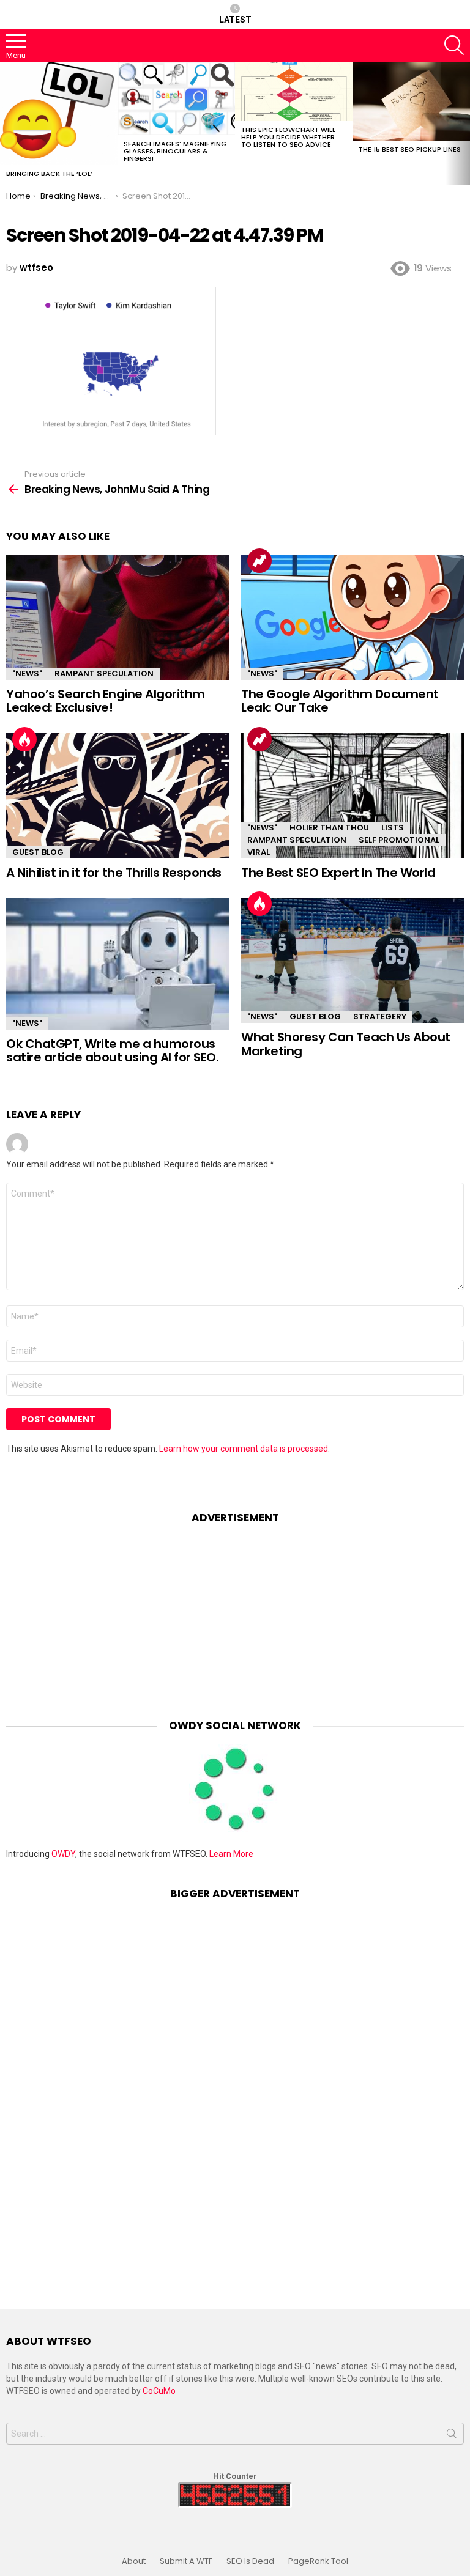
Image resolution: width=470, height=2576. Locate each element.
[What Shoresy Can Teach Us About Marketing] (352, 960)
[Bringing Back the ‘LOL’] (59, 114)
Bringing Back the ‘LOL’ (49, 174)
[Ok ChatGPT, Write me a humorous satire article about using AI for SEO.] (117, 964)
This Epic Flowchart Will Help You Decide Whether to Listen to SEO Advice (288, 137)
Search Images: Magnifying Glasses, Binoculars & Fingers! (175, 151)
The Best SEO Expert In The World (338, 873)
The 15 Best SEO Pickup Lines (410, 149)
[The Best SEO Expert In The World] (352, 796)
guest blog (38, 852)
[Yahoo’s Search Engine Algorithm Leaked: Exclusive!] (117, 617)
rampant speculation (104, 674)
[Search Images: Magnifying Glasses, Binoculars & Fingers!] (176, 99)
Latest (235, 20)
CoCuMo (159, 2391)
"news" (27, 674)
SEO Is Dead (250, 2561)
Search (452, 2436)
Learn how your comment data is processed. (244, 1449)
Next (464, 124)
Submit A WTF (186, 2561)
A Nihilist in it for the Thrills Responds (114, 873)
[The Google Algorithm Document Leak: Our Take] (352, 617)
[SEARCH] (454, 45)
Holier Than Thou (329, 828)
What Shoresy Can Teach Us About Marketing (346, 1044)
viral (259, 852)
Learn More (231, 1854)
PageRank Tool (318, 2561)
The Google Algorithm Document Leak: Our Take (340, 701)
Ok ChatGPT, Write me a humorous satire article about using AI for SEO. (112, 1051)
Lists (393, 828)
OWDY (63, 1854)
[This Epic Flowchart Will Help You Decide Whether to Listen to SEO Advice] (294, 92)
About (134, 2561)
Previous (6, 124)
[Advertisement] (235, 1612)
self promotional (399, 840)
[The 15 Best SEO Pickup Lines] (411, 101)
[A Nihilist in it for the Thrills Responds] (117, 796)
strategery (380, 1017)
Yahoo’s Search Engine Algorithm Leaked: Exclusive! (106, 701)
